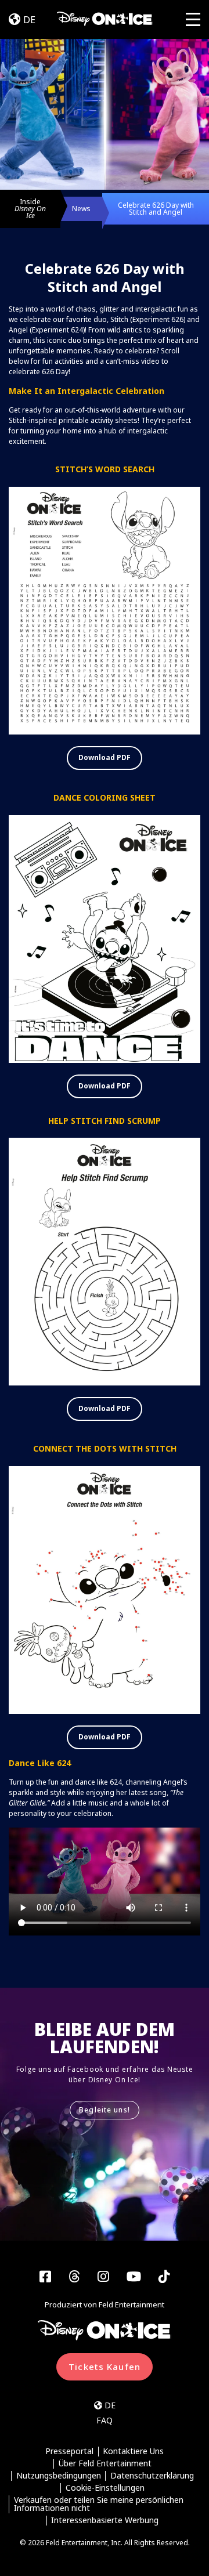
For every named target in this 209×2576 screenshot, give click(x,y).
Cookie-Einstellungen (105, 2488)
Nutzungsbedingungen (59, 2476)
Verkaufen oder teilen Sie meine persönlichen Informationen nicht (99, 2504)
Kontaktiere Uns (133, 2452)
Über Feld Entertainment (105, 2464)
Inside (30, 209)
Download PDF (105, 757)
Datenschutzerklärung (152, 2476)
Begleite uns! (105, 2110)
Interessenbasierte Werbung (105, 2521)
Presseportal (69, 2452)
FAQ (105, 2420)
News (81, 209)
